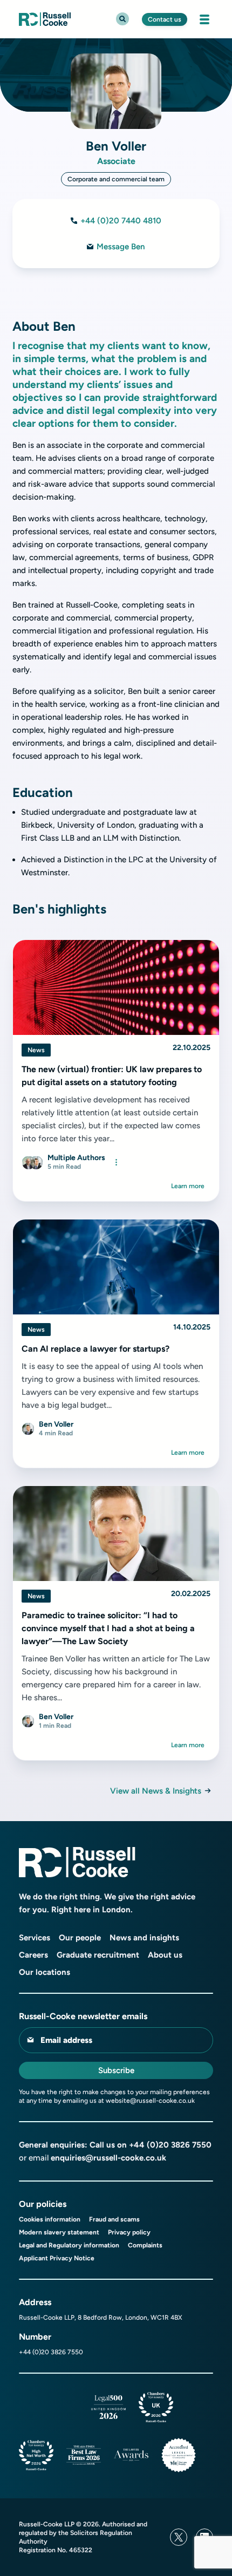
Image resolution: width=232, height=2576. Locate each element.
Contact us (165, 19)
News (36, 1050)
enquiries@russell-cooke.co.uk (108, 2158)
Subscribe (116, 2070)
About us (165, 1955)
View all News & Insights (156, 1791)
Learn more (188, 1186)
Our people (80, 1938)
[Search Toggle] (122, 19)
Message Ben (121, 247)
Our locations (45, 1972)
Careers (33, 1955)
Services (35, 1938)
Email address (66, 2040)
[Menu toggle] (204, 19)
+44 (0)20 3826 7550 (170, 2145)
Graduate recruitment (98, 1955)
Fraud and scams (114, 2219)
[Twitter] (179, 2537)
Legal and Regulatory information (69, 2245)
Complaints (145, 2245)
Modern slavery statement (59, 2232)
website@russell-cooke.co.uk (150, 2101)
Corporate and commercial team (116, 179)
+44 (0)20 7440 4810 (121, 221)
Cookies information (50, 2219)
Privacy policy (129, 2232)
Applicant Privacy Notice (57, 2258)
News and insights (144, 1938)
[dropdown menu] (116, 1162)
